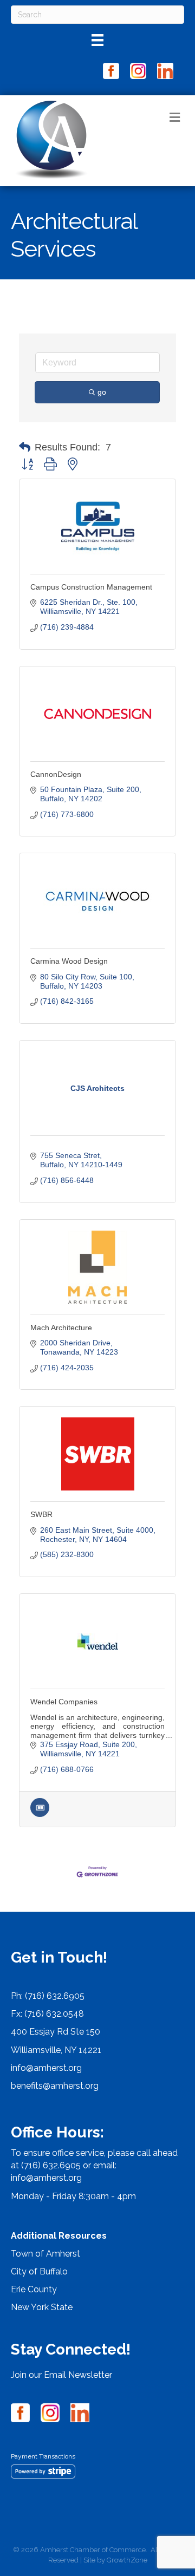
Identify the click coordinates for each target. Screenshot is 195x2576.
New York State (42, 2307)
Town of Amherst (45, 2254)
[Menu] (97, 40)
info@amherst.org (46, 2068)
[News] (40, 1814)
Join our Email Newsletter (61, 2375)
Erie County (34, 2289)
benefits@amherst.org (55, 2086)
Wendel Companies (64, 1702)
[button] (25, 447)
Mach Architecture (61, 1328)
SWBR (41, 1514)
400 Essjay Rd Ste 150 (56, 2032)
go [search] (102, 392)
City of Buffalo (39, 2271)
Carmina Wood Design (69, 961)
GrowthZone (127, 2560)
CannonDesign (56, 774)
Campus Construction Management (91, 587)
